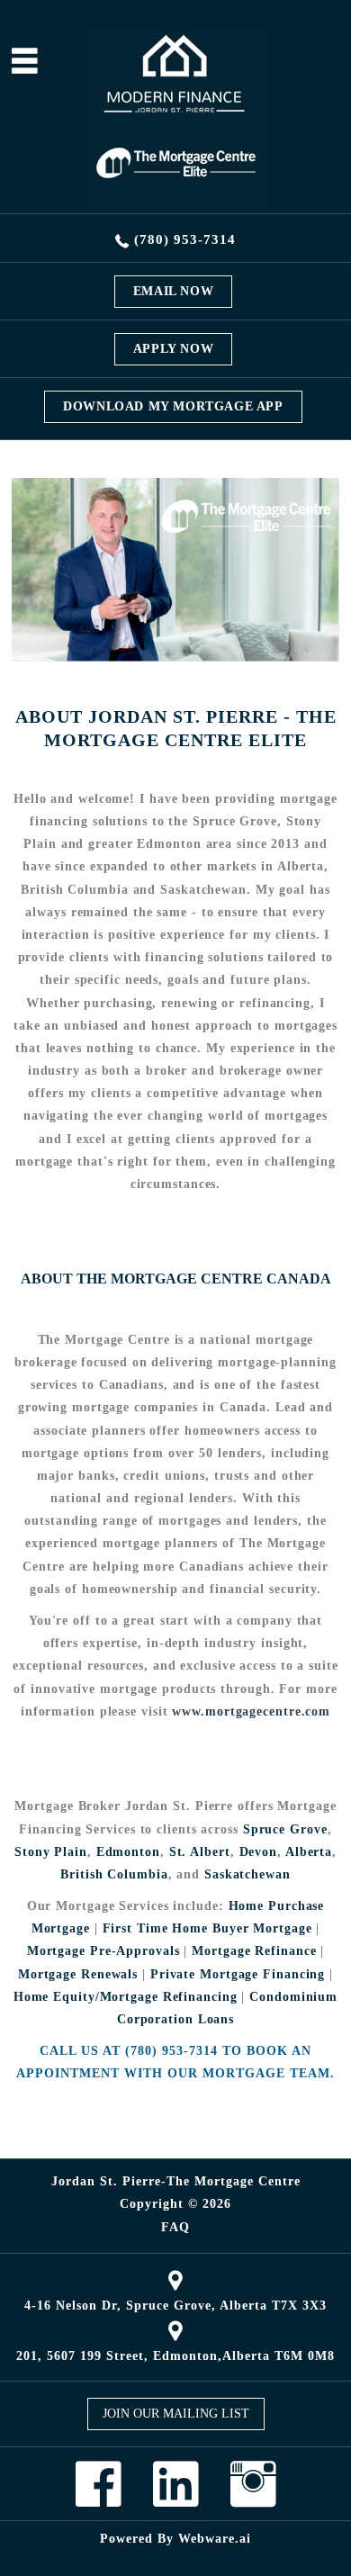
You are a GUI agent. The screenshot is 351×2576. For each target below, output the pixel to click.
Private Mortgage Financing (238, 1974)
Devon (259, 1852)
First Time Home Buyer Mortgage (207, 1928)
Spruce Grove (285, 1829)
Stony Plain (51, 1852)
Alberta (309, 1852)
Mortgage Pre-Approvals (103, 1951)
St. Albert (200, 1852)
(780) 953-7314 (185, 239)
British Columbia (114, 1874)
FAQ (175, 2228)
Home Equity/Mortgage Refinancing (126, 1997)
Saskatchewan (247, 1874)
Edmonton (128, 1852)
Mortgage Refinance (254, 1951)
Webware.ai (215, 2539)
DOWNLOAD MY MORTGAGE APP (173, 406)
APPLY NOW (173, 349)
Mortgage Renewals (78, 1974)
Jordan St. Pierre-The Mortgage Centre (176, 2181)
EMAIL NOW (173, 291)
